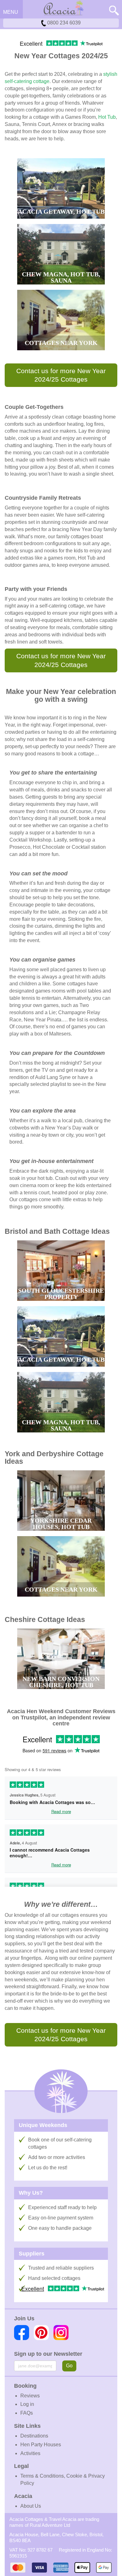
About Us (31, 2506)
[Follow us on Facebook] (22, 2333)
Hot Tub (107, 117)
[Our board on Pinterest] (41, 2333)
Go (69, 2366)
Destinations (34, 2436)
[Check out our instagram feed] (61, 2333)
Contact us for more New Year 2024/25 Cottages (61, 375)
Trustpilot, (34, 1718)
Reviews (30, 2396)
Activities (30, 2453)
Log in (27, 2404)
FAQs (27, 2413)
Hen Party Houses (41, 2445)
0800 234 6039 (63, 23)
